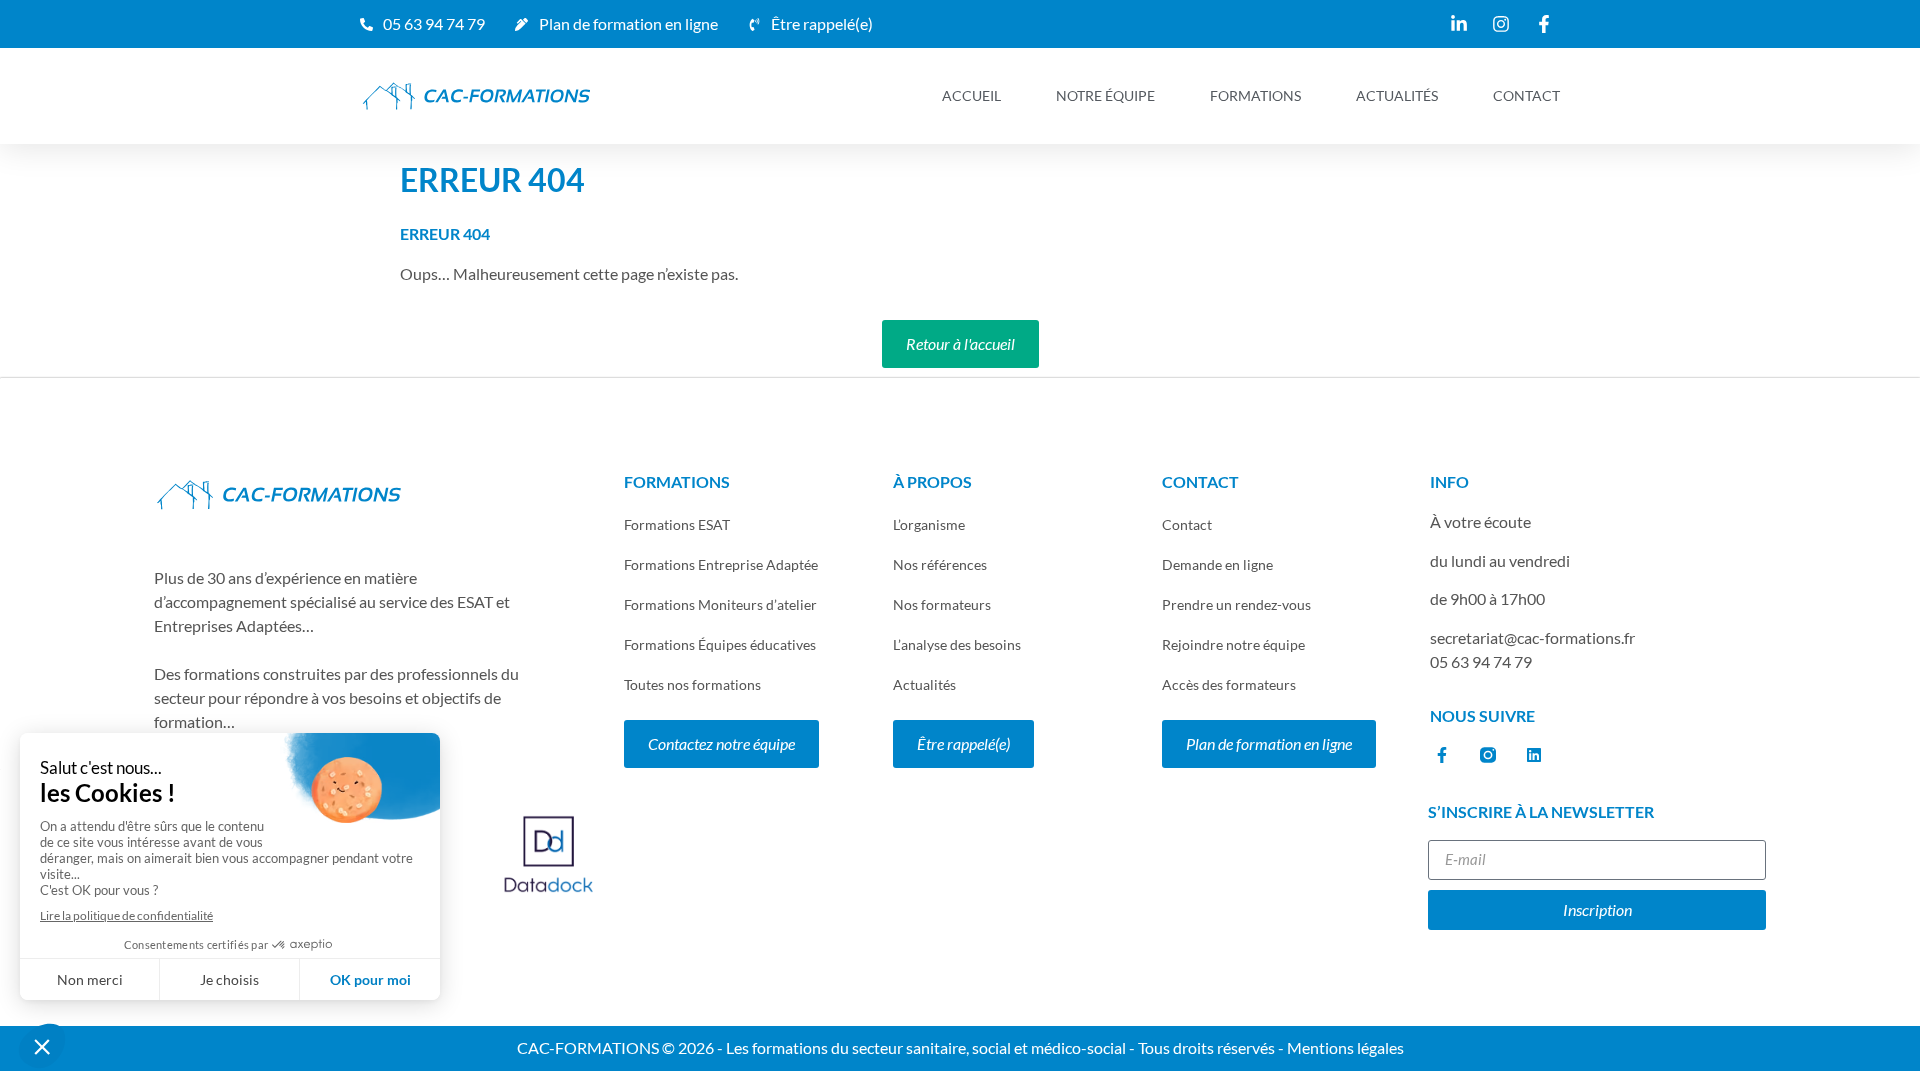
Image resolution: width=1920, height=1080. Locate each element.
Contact (1526, 95)
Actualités (1397, 95)
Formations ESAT (677, 524)
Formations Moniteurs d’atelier (720, 604)
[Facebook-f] (1441, 755)
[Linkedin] (1533, 755)
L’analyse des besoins (957, 644)
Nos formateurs (942, 604)
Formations (1255, 95)
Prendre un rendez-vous (1236, 604)
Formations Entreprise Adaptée (721, 564)
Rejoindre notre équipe (1233, 644)
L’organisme (929, 524)
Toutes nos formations (692, 684)
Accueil (971, 95)
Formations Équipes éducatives (720, 644)
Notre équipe (1105, 95)
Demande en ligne (1217, 564)
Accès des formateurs (1229, 684)
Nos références (940, 564)
